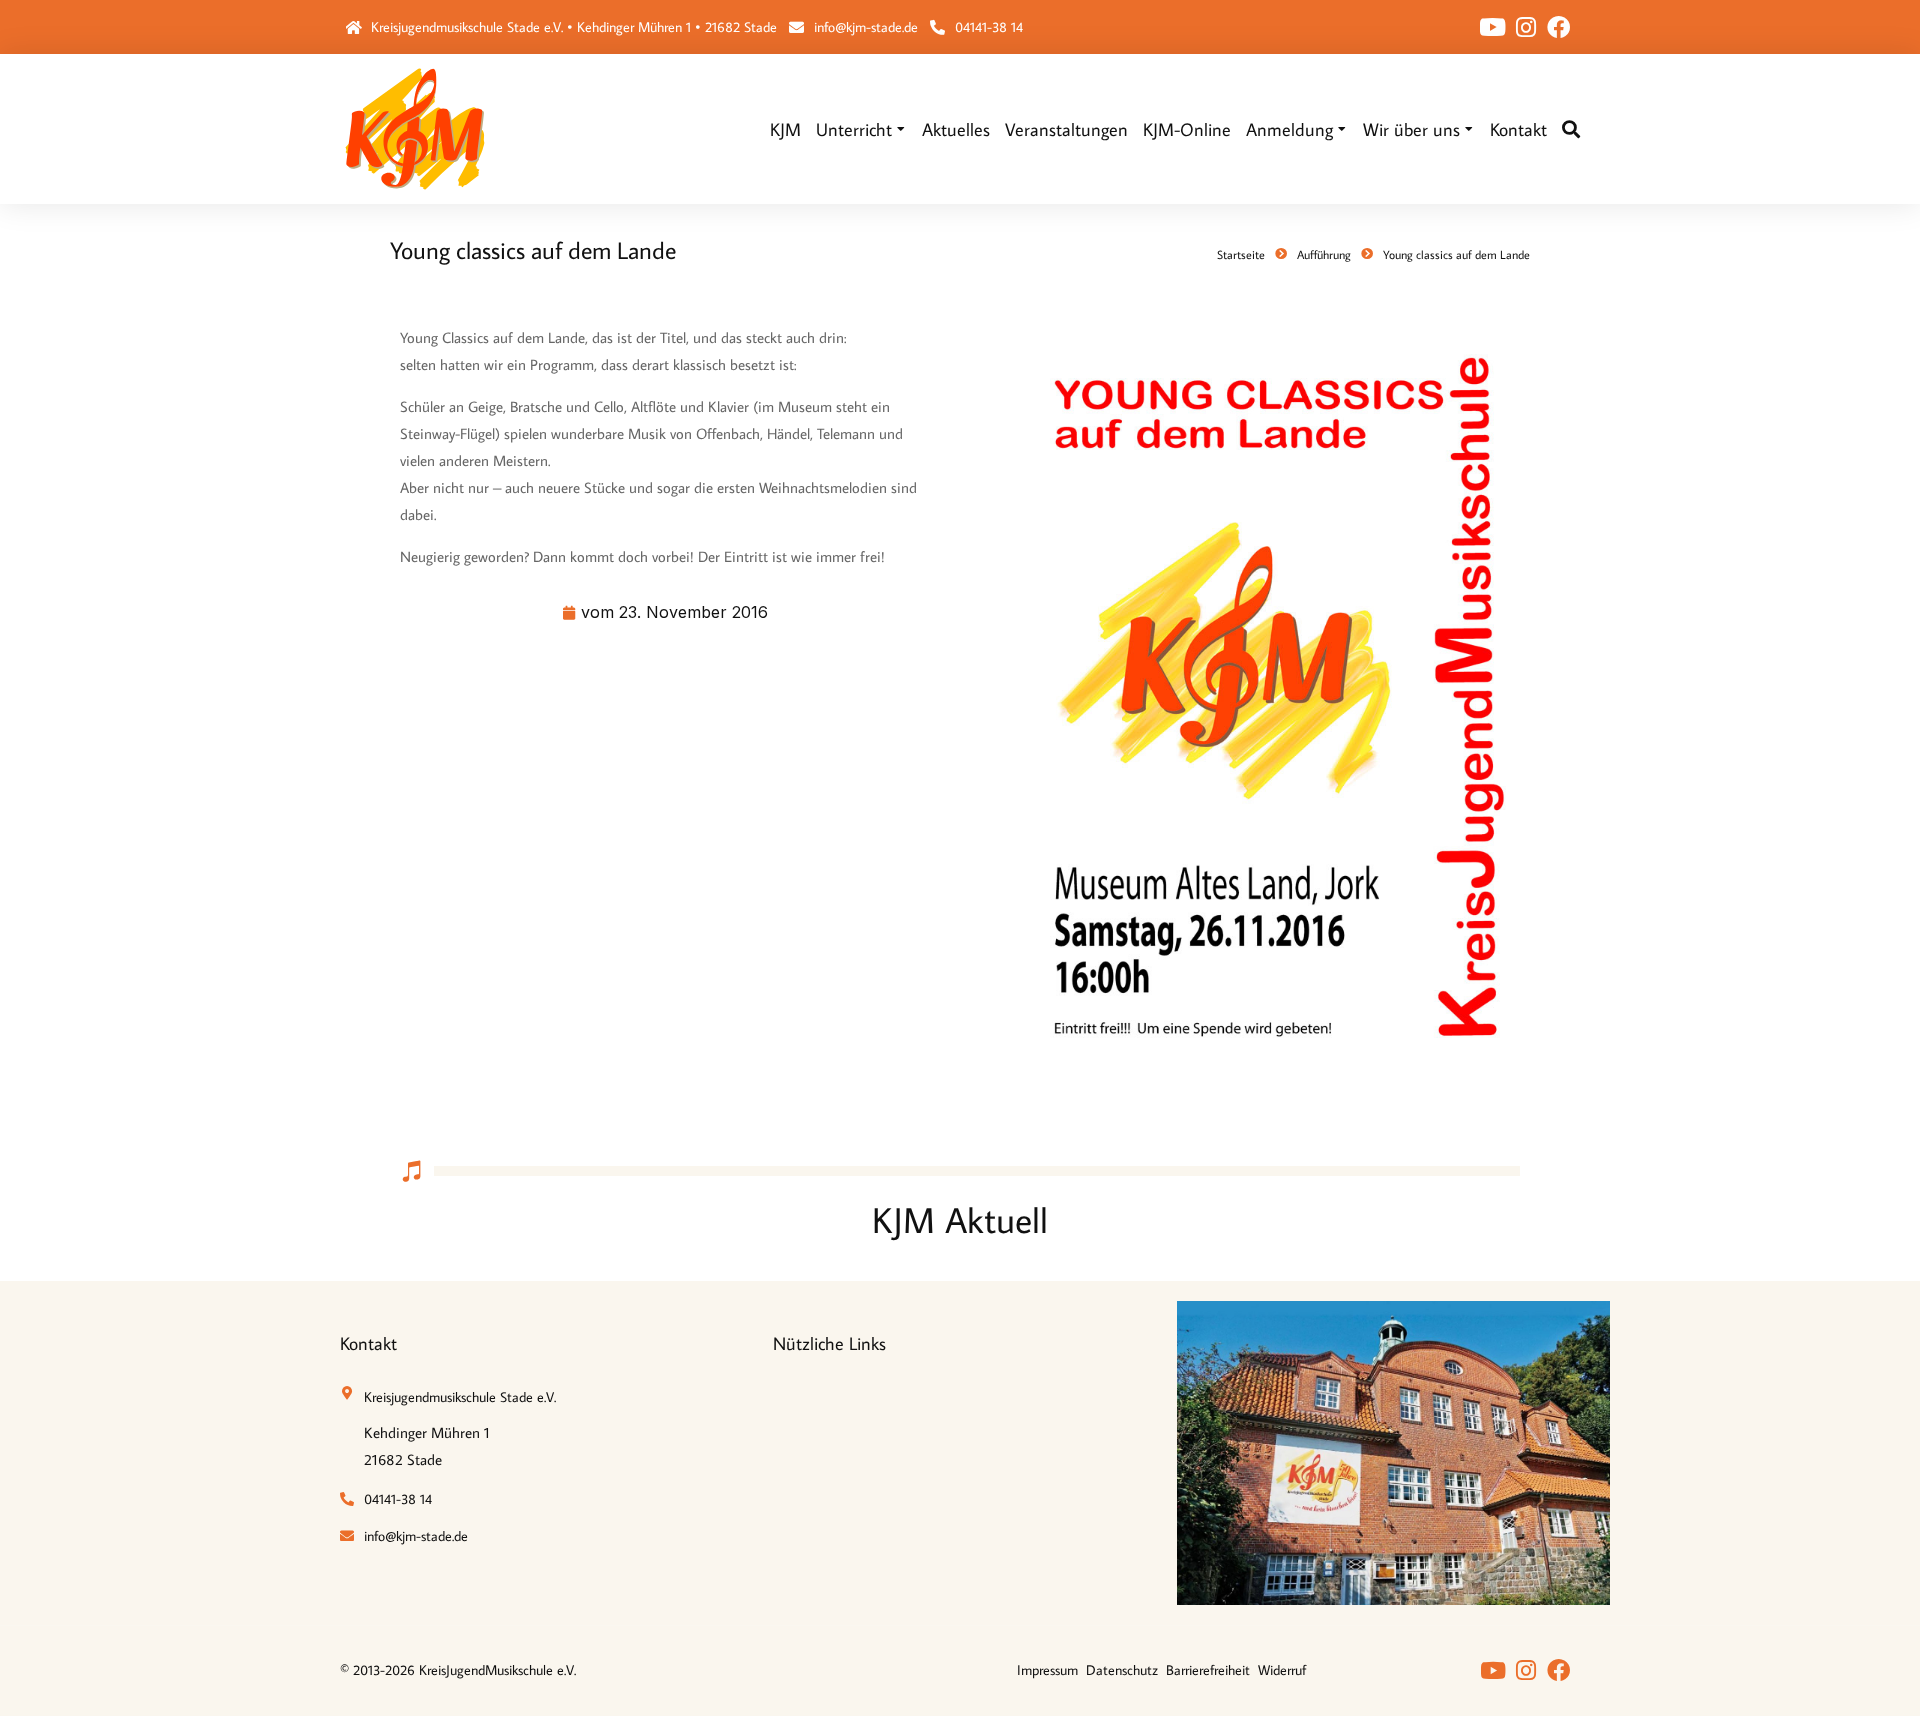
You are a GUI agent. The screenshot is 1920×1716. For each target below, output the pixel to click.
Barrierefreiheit (1208, 1670)
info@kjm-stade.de (866, 27)
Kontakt (368, 1343)
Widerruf (1282, 1670)
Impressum (1047, 1670)
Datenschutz (1122, 1670)
